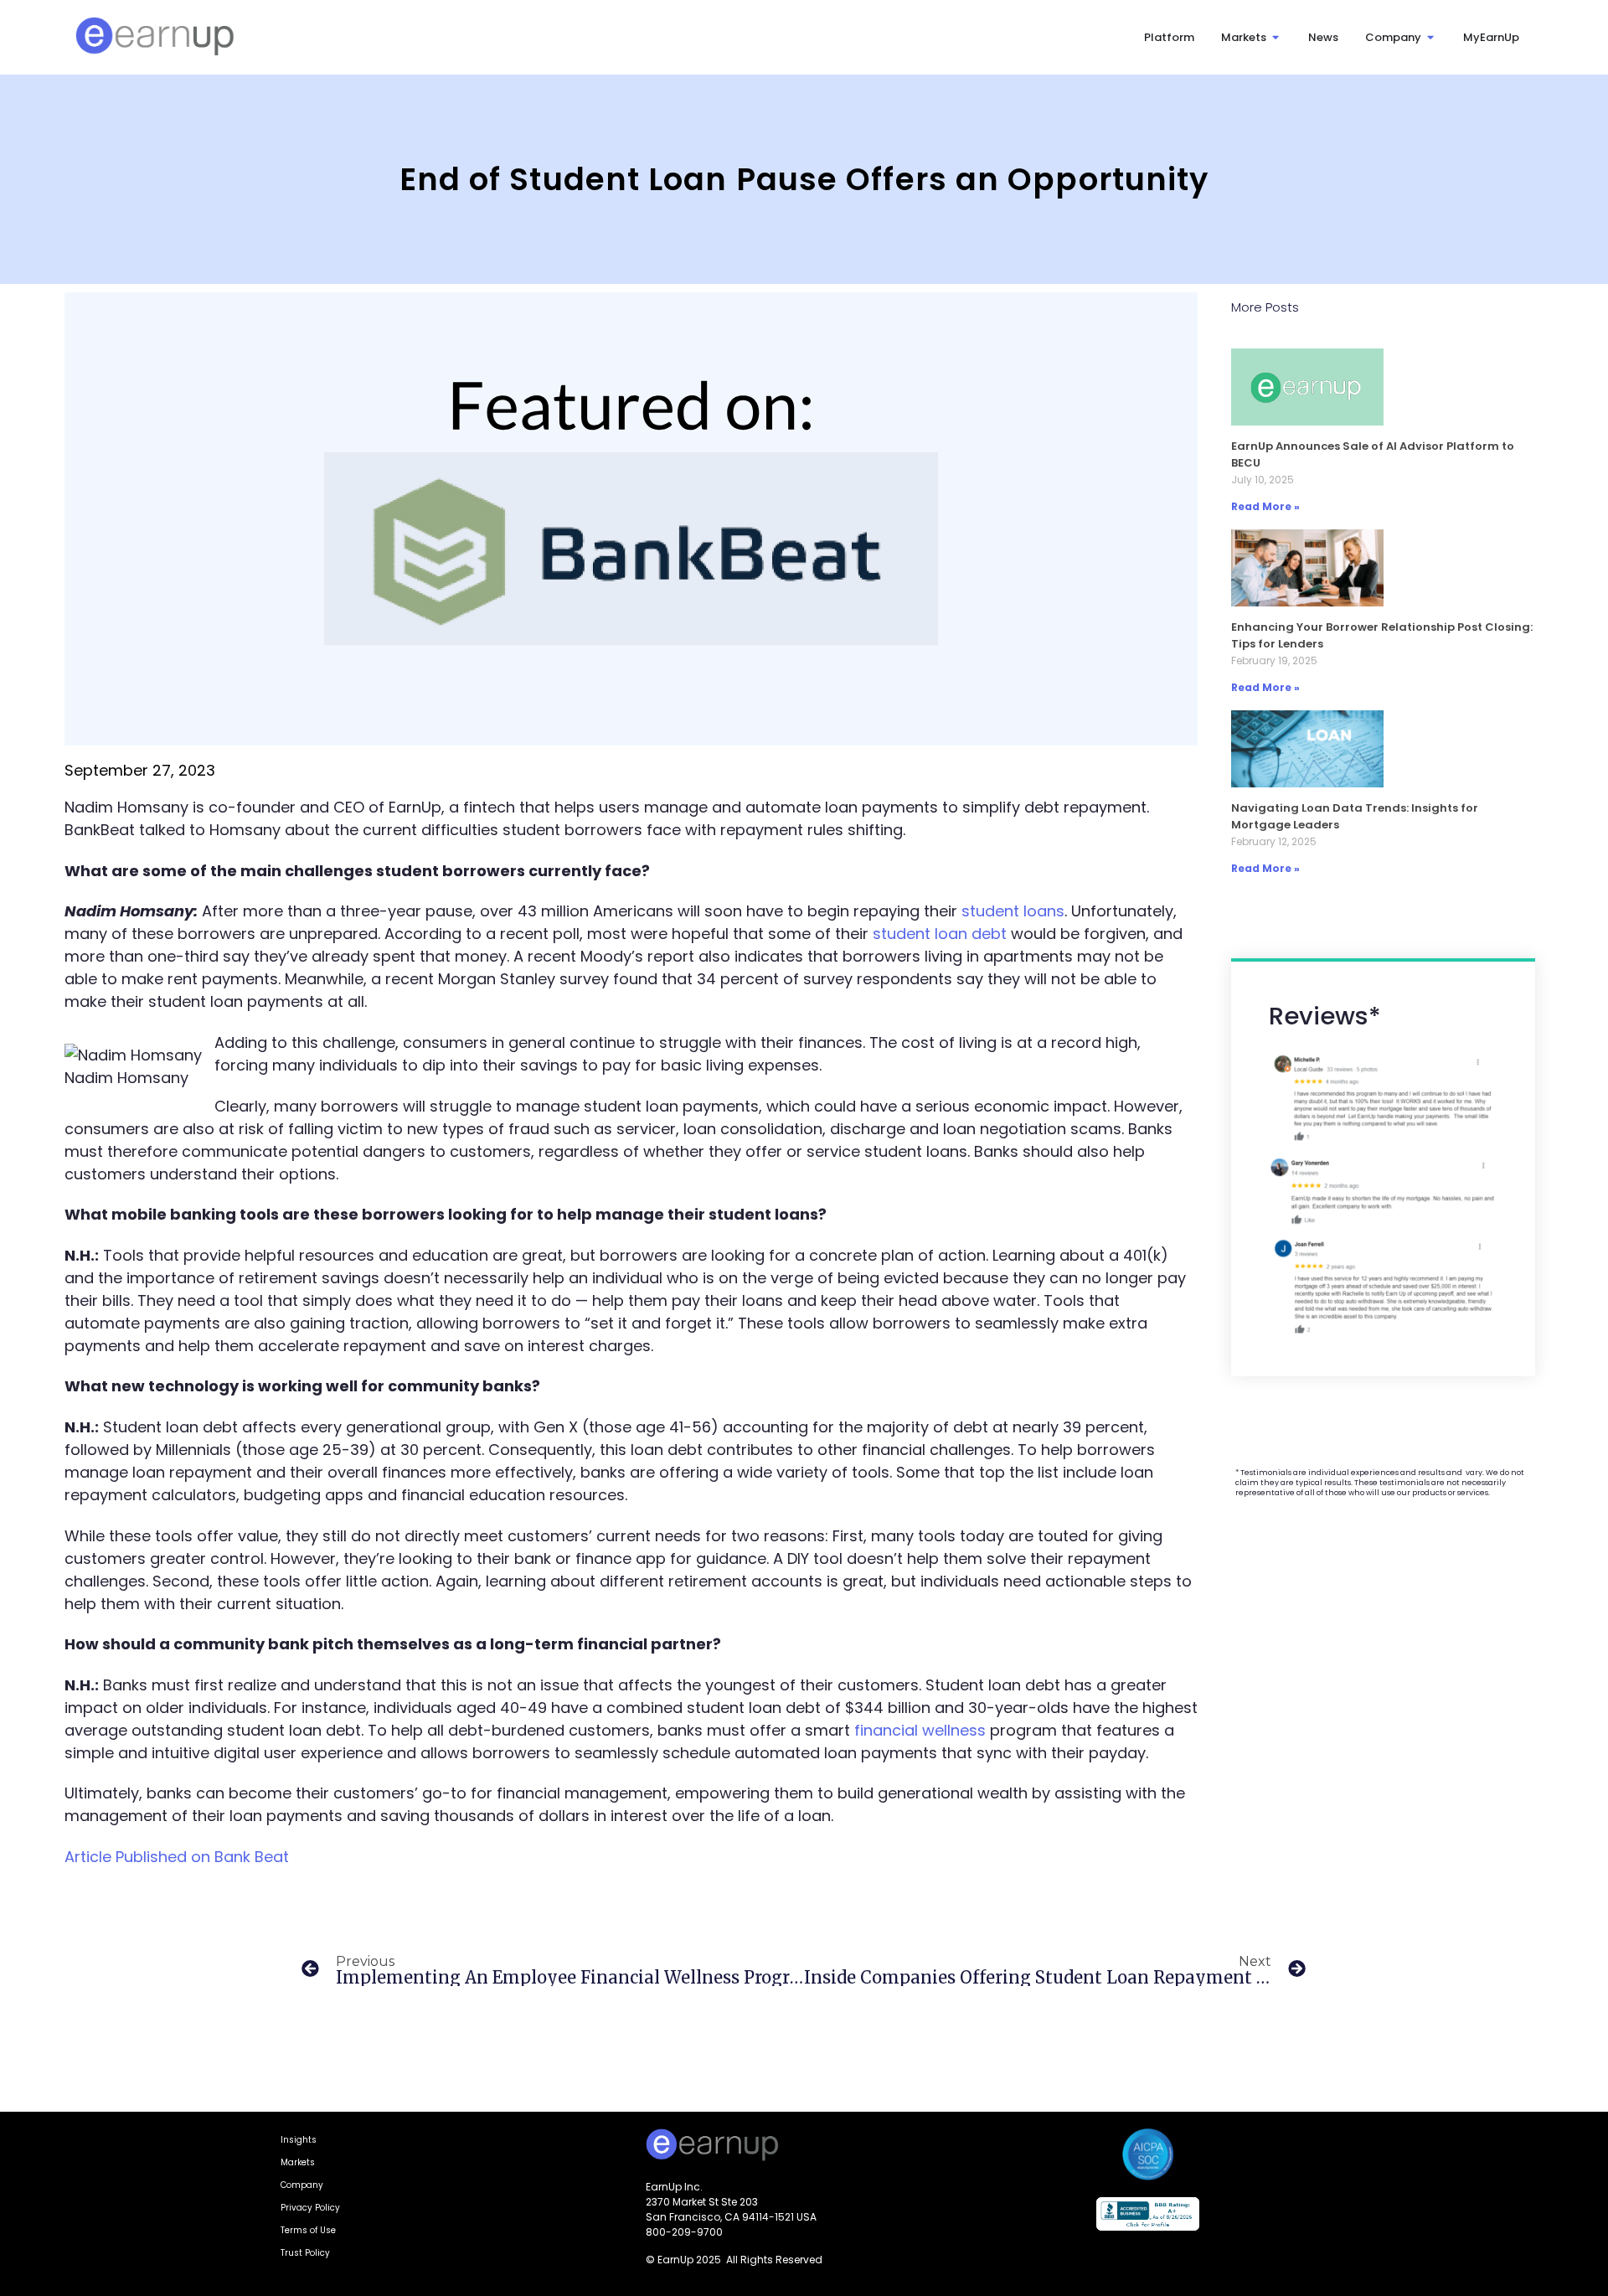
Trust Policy (305, 2253)
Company (302, 2185)
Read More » (1265, 506)
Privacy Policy (310, 2208)
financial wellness (920, 1730)
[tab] (1169, 38)
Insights (299, 2140)
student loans (1013, 911)
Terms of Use (308, 2230)
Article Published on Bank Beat (177, 1857)
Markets (298, 2162)
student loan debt (940, 934)
